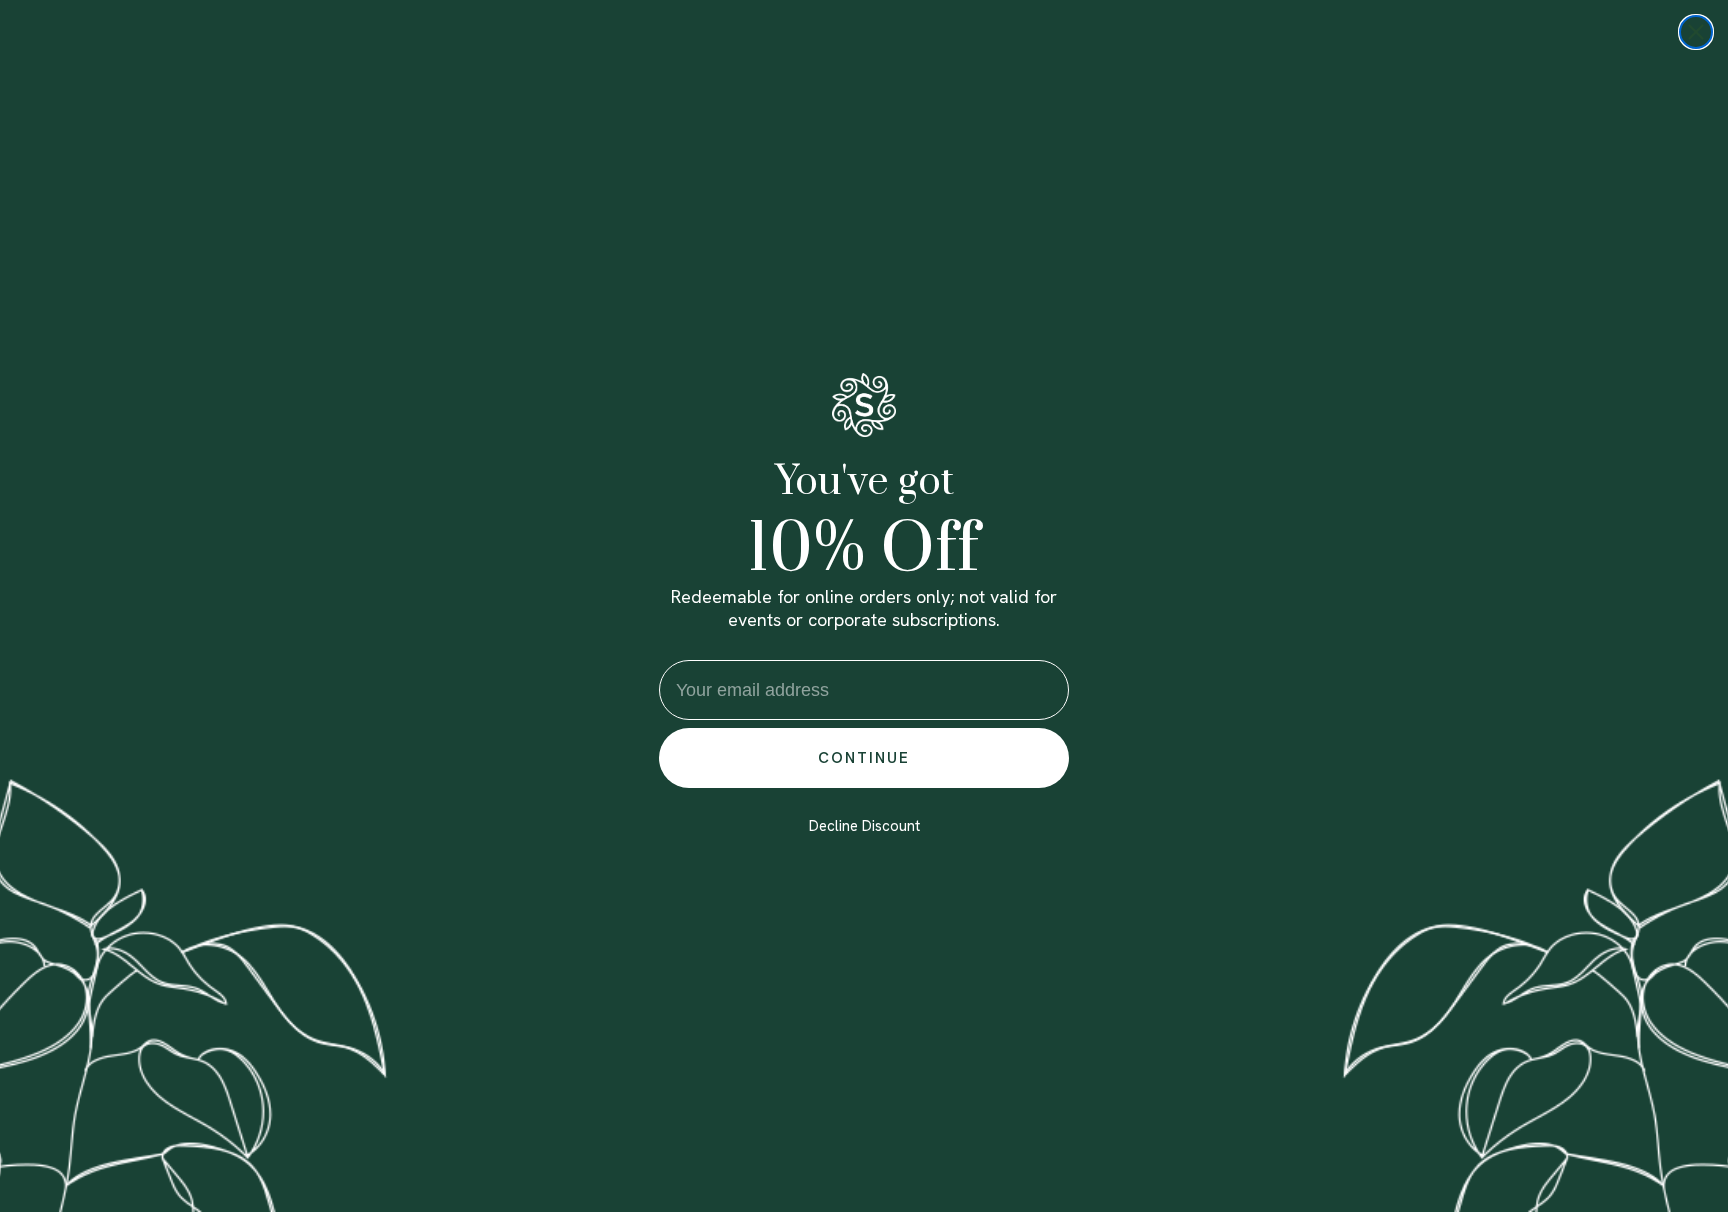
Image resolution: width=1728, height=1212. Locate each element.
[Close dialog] (1696, 32)
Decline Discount (864, 826)
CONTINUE (864, 758)
